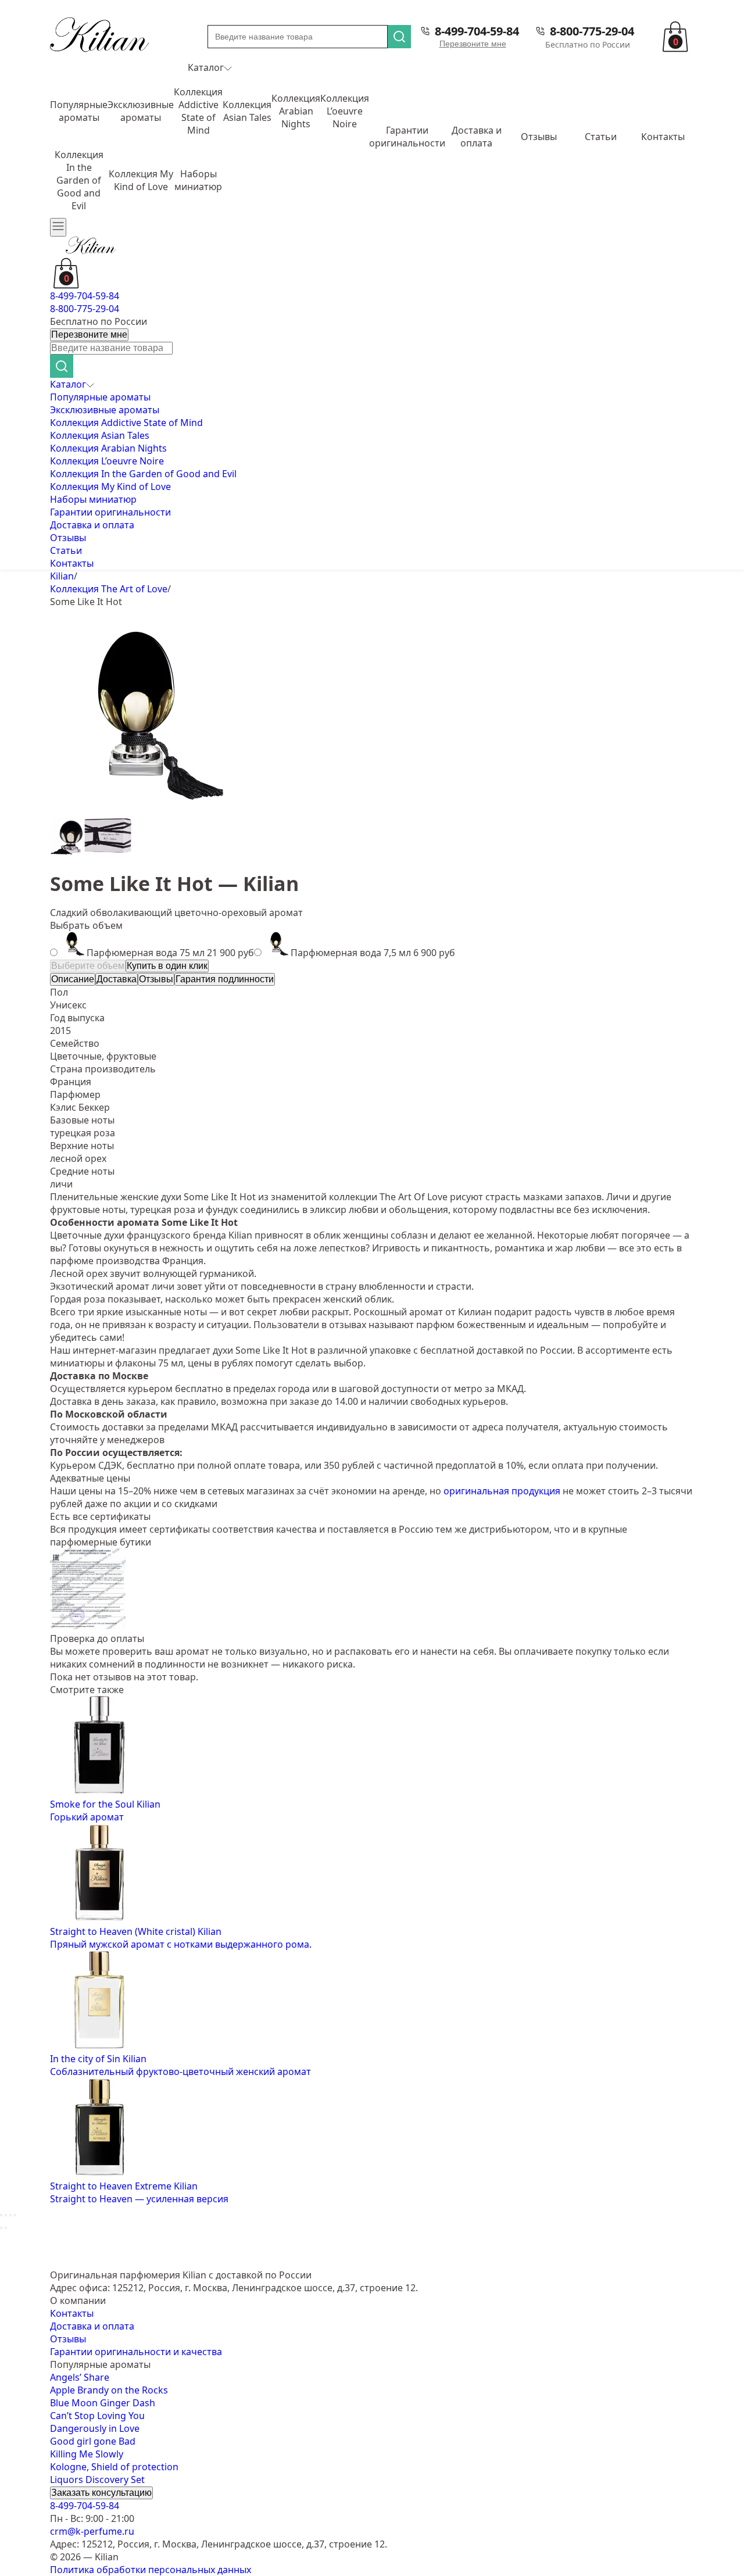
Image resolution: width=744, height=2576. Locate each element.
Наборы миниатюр (198, 180)
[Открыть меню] (58, 227)
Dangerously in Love (95, 2428)
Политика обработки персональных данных (151, 2570)
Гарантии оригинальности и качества (136, 2352)
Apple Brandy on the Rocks (109, 2390)
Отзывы (539, 137)
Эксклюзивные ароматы (141, 111)
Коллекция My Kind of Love (141, 180)
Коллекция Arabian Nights (296, 111)
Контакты (663, 137)
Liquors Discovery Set (97, 2480)
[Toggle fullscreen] (10, 2215)
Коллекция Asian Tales (247, 111)
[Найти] (399, 37)
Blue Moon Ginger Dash (103, 2403)
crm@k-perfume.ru (92, 2531)
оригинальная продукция (502, 1491)
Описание (73, 979)
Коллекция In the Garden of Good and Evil (79, 180)
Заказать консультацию (101, 2493)
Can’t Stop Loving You (97, 2416)
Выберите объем (88, 966)
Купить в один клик (167, 966)
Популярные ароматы (79, 111)
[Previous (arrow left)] (1, 2228)
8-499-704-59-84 (477, 31)
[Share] (6, 2215)
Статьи (601, 137)
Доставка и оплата (477, 137)
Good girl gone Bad (93, 2441)
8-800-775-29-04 (592, 31)
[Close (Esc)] (1, 2215)
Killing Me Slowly (87, 2454)
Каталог (206, 67)
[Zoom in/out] (15, 2215)
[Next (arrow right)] (6, 2228)
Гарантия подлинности (225, 979)
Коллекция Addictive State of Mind (198, 111)
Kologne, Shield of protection (114, 2467)
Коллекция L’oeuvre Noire (345, 111)
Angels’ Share (80, 2377)
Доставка (117, 979)
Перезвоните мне (473, 44)
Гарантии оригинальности (407, 137)
